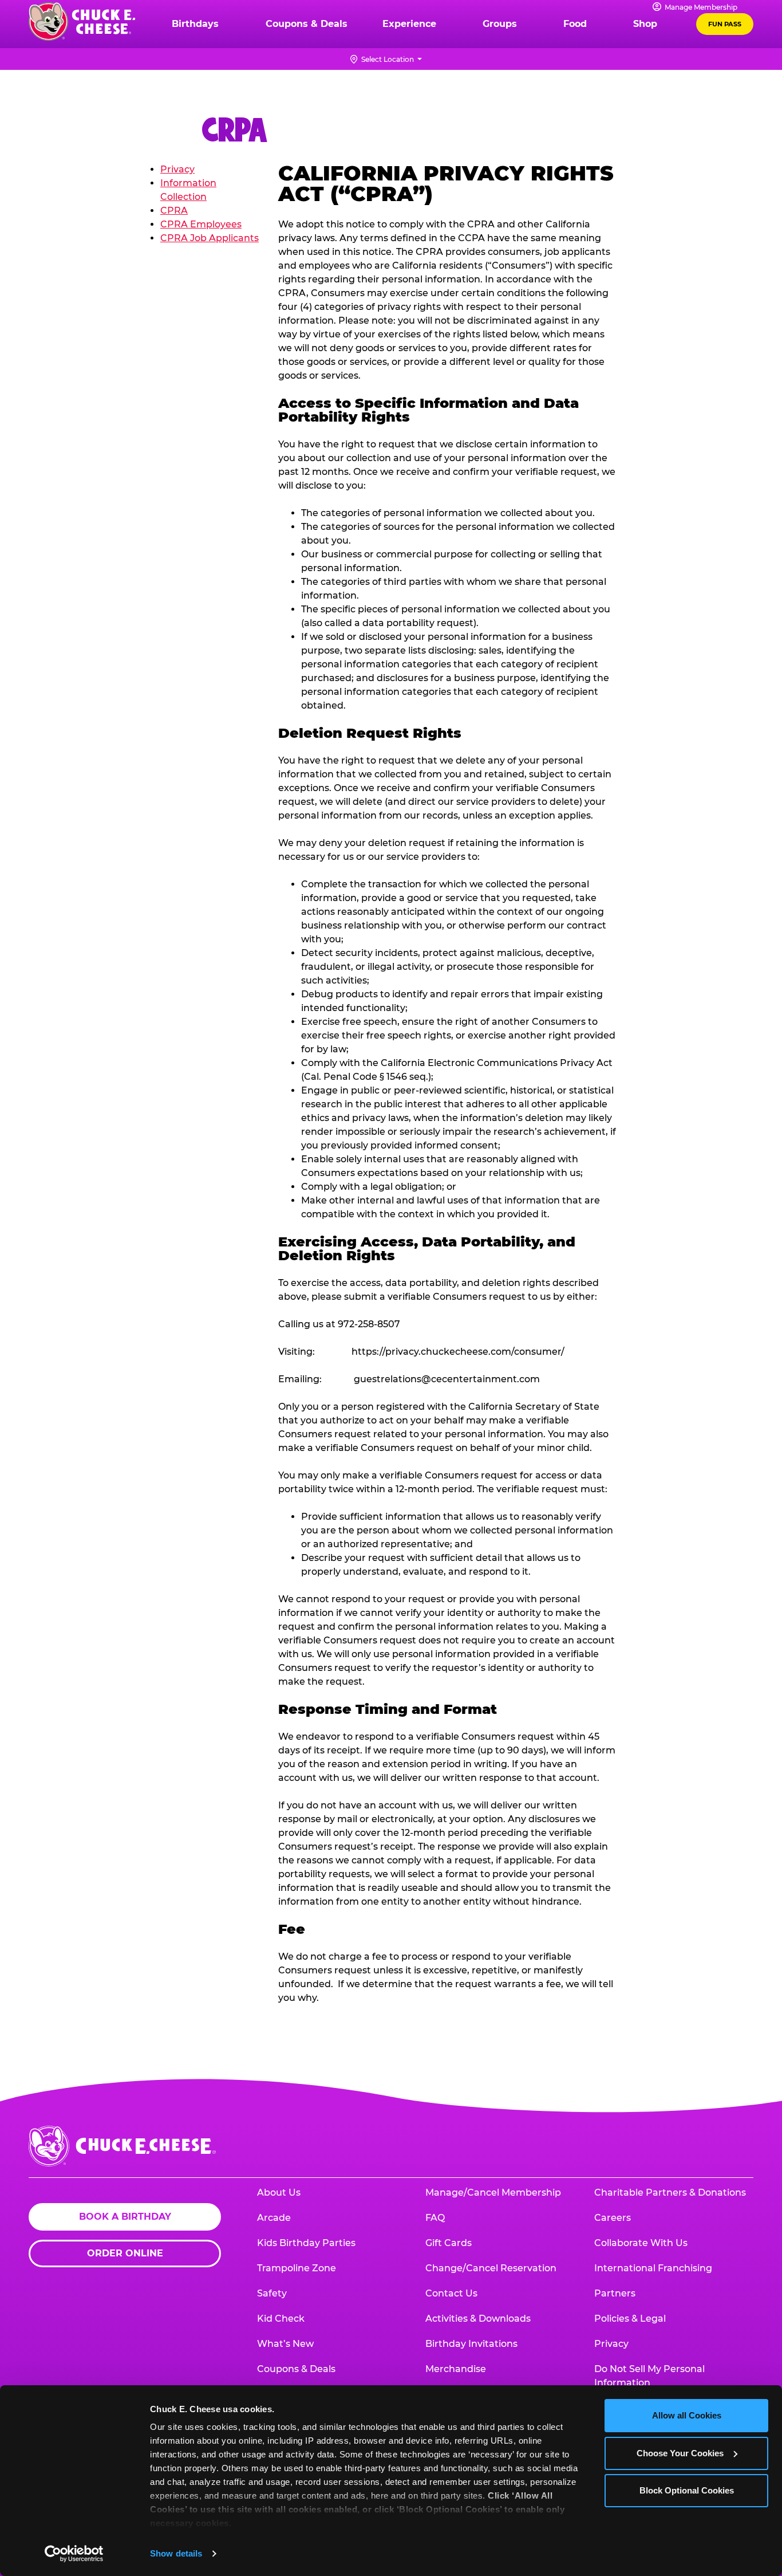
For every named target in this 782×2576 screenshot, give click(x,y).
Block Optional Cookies (687, 2490)
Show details (176, 2553)
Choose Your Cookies (680, 2453)
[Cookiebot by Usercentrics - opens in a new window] (74, 2554)
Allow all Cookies (687, 2415)
